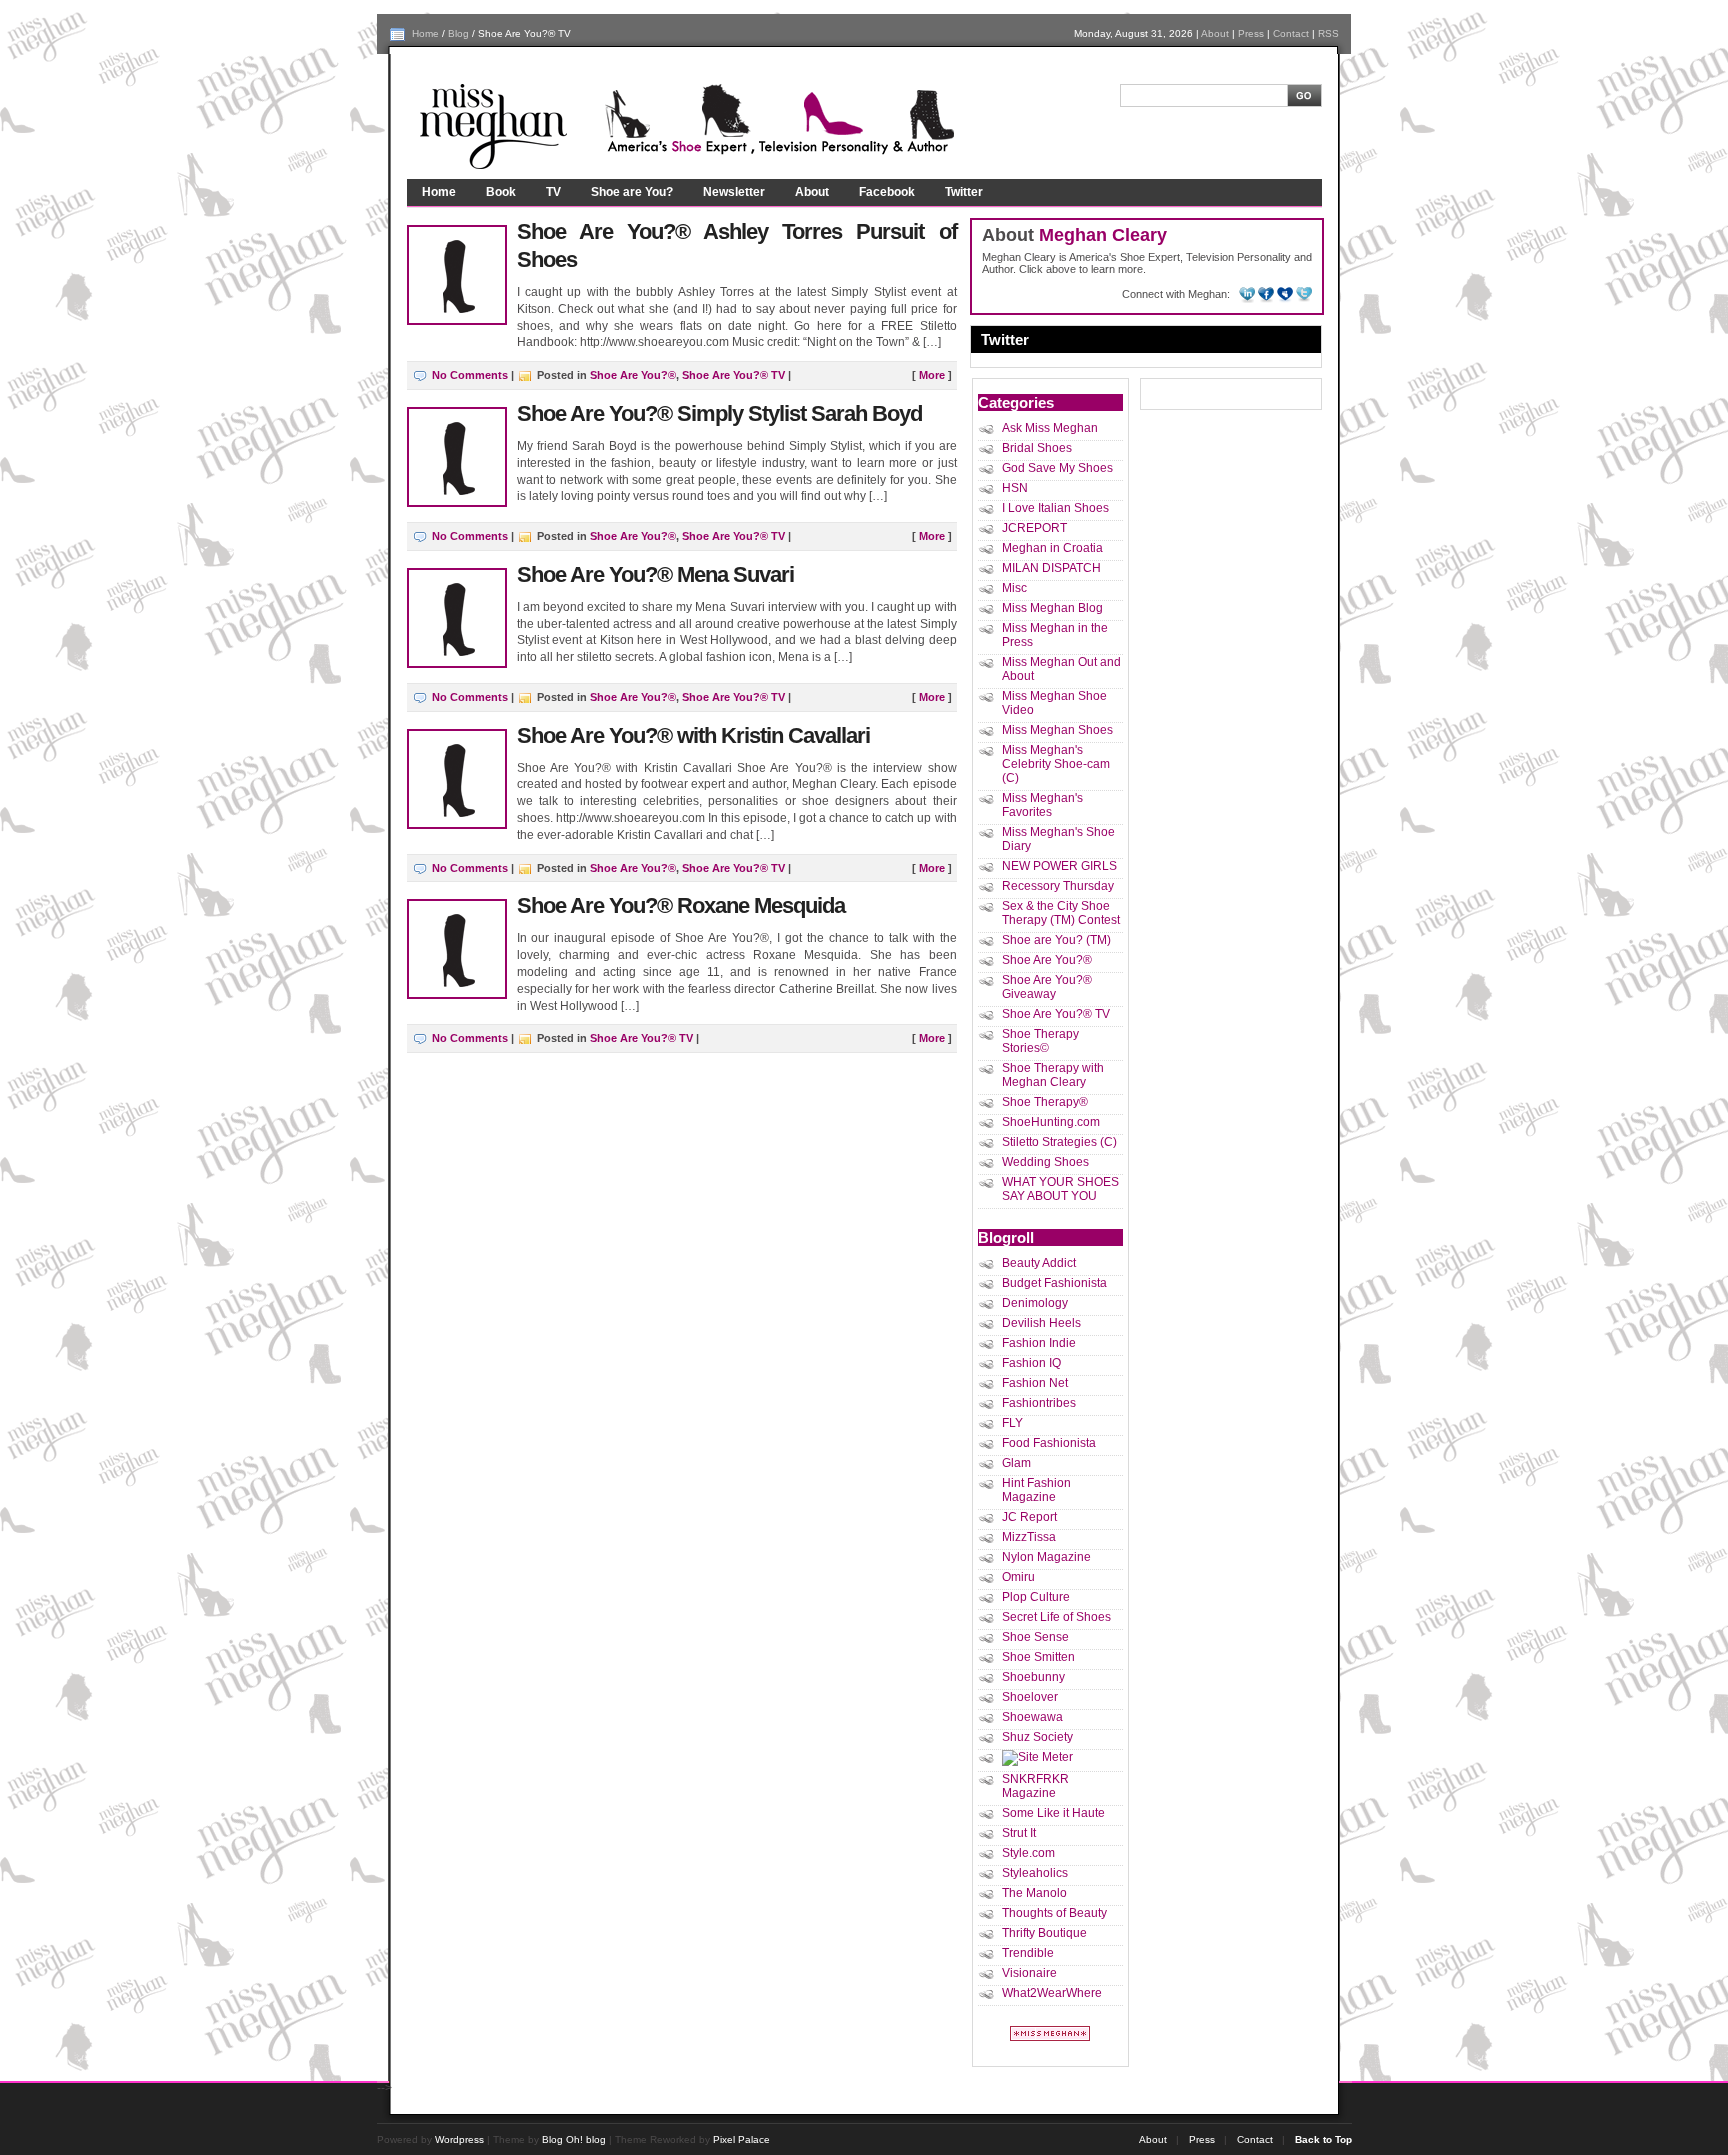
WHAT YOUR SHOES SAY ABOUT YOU (1060, 1189)
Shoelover (1030, 1697)
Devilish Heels (1041, 1323)
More (932, 375)
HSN (1015, 488)
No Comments (470, 375)
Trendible (1028, 1953)
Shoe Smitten (1038, 1657)
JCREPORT (1034, 528)
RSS (1328, 33)
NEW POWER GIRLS (1059, 866)
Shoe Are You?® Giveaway (1047, 987)
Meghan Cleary (1103, 235)
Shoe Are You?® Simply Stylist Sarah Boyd (719, 413)
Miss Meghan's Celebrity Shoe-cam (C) (1056, 764)
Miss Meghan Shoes (1057, 730)
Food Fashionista (1049, 1443)
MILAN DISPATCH (1051, 568)
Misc (1014, 588)
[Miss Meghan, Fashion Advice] (1050, 2037)
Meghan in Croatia (1052, 548)
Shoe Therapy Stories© (1040, 1041)
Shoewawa (1032, 1717)
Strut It (1019, 1833)
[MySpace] (1286, 294)
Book (501, 192)
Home (425, 33)
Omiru (1018, 1577)
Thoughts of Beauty (1054, 1913)
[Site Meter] (1037, 1757)
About (1215, 33)
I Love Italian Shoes (1055, 508)
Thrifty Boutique (1044, 1933)
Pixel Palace (741, 2139)
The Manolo (1034, 1893)
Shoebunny (1033, 1677)
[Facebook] (1267, 294)
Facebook (887, 192)
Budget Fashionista (1054, 1283)
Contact (1291, 33)
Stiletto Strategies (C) (1059, 1142)
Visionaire (1029, 1973)
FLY (1012, 1423)
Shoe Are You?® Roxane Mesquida (681, 905)
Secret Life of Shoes (1056, 1617)
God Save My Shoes (1057, 468)
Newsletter (734, 192)
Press (1251, 33)
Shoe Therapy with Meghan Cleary (1053, 1075)
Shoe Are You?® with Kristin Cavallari (693, 735)
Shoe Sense (1035, 1637)
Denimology (1035, 1303)
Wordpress (459, 2139)
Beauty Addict (1039, 1263)
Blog (458, 33)
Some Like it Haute (1053, 1813)
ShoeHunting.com (1051, 1122)
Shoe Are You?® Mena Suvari (655, 574)
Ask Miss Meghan (1050, 428)
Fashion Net (1035, 1383)
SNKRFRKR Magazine (1035, 1786)
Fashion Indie (1039, 1343)
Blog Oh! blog (574, 2139)
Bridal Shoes (1037, 448)
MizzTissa (1029, 1537)
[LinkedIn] (1248, 294)
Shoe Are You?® (633, 375)
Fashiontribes (1039, 1403)
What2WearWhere (1052, 1993)
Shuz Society (1037, 1737)
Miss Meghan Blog (1052, 608)
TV (553, 192)
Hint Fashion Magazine (1036, 1490)
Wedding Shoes (1045, 1162)
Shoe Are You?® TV (733, 375)
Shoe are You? (632, 192)
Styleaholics (1035, 1873)
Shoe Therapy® (1045, 1102)
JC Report (1029, 1517)
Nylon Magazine (1046, 1557)
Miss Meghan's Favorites (1042, 805)
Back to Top (1323, 2139)
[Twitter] (1304, 294)
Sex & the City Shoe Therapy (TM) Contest (1061, 913)
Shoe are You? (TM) (1056, 940)
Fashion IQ (1031, 1363)
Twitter (964, 192)
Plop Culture (1036, 1597)
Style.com (1028, 1853)
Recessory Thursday (1058, 886)
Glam (1016, 1463)
